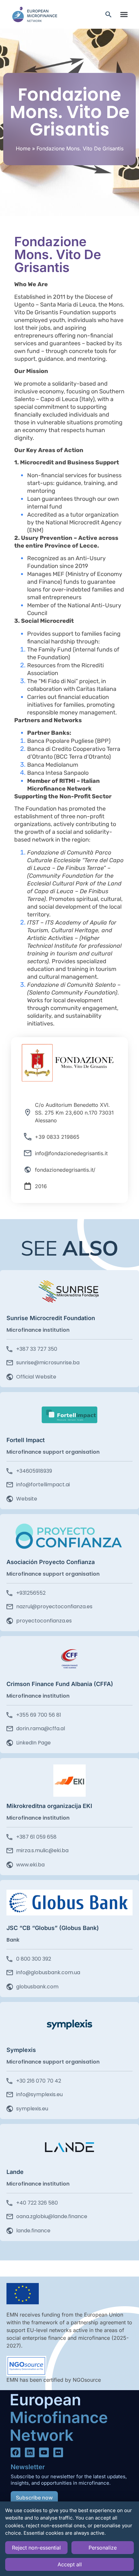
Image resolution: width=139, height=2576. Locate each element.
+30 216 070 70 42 (39, 2081)
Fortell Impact (26, 1440)
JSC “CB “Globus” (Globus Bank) (53, 1928)
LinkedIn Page (33, 1743)
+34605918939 (34, 1471)
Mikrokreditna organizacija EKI (49, 1806)
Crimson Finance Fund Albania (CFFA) (60, 1684)
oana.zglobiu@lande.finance (52, 2216)
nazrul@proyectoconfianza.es (54, 1606)
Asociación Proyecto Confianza (51, 1562)
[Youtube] (44, 2452)
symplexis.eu (32, 2109)
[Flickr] (58, 2452)
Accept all (70, 2564)
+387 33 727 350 (37, 1349)
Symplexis (21, 2050)
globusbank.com (37, 1987)
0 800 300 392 (34, 1959)
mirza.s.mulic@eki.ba (42, 1850)
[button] (124, 15)
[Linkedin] (30, 2452)
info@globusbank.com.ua (48, 1972)
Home (23, 148)
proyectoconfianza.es (44, 1621)
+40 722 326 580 (37, 2203)
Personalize (103, 2548)
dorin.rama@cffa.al (41, 1728)
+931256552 (31, 1593)
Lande (15, 2172)
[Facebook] (16, 2452)
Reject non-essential (36, 2548)
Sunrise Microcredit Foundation (51, 1318)
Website (27, 1499)
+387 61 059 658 (36, 1837)
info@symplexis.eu (39, 2094)
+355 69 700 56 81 (39, 1715)
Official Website (36, 1377)
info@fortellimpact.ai (43, 1485)
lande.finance (33, 2231)
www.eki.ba (30, 1865)
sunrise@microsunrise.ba (48, 1363)
